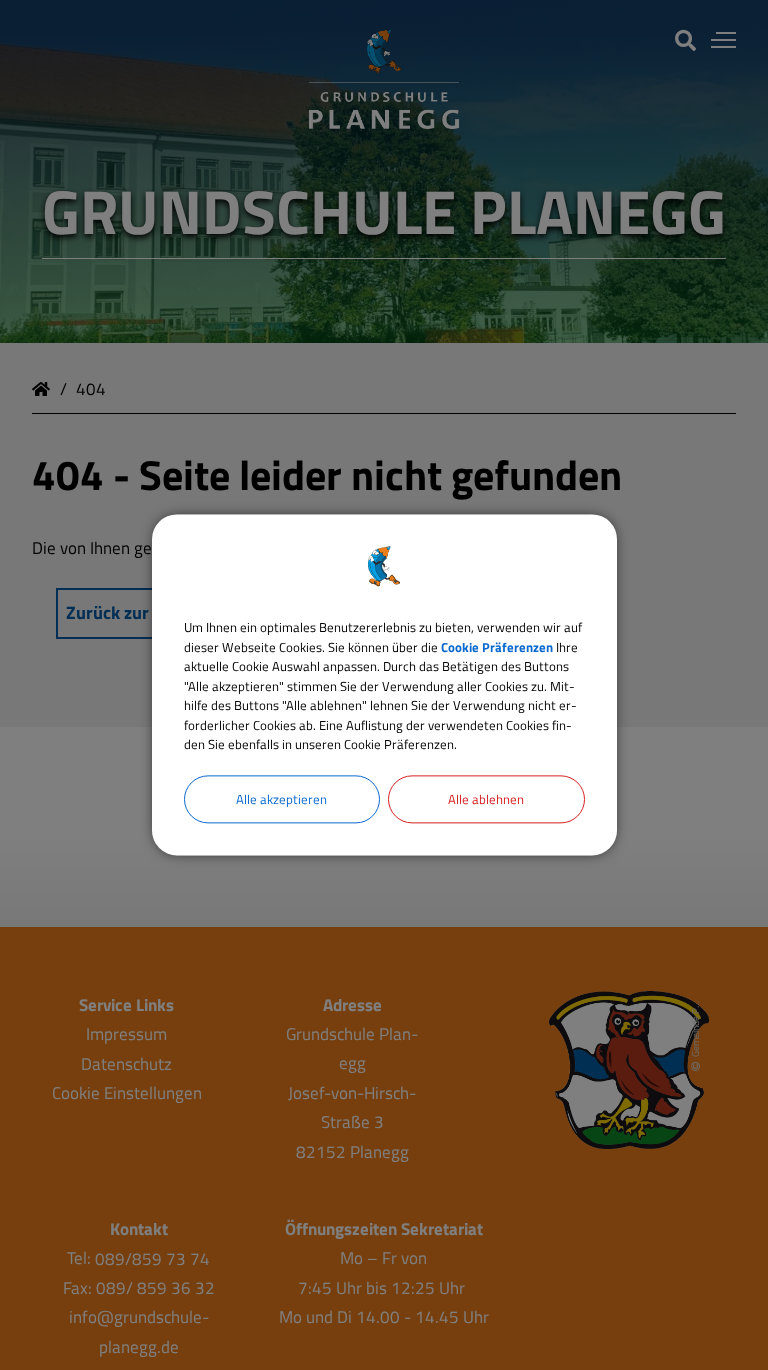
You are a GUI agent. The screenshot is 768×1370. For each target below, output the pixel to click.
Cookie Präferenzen (497, 647)
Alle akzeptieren (281, 799)
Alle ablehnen (486, 799)
